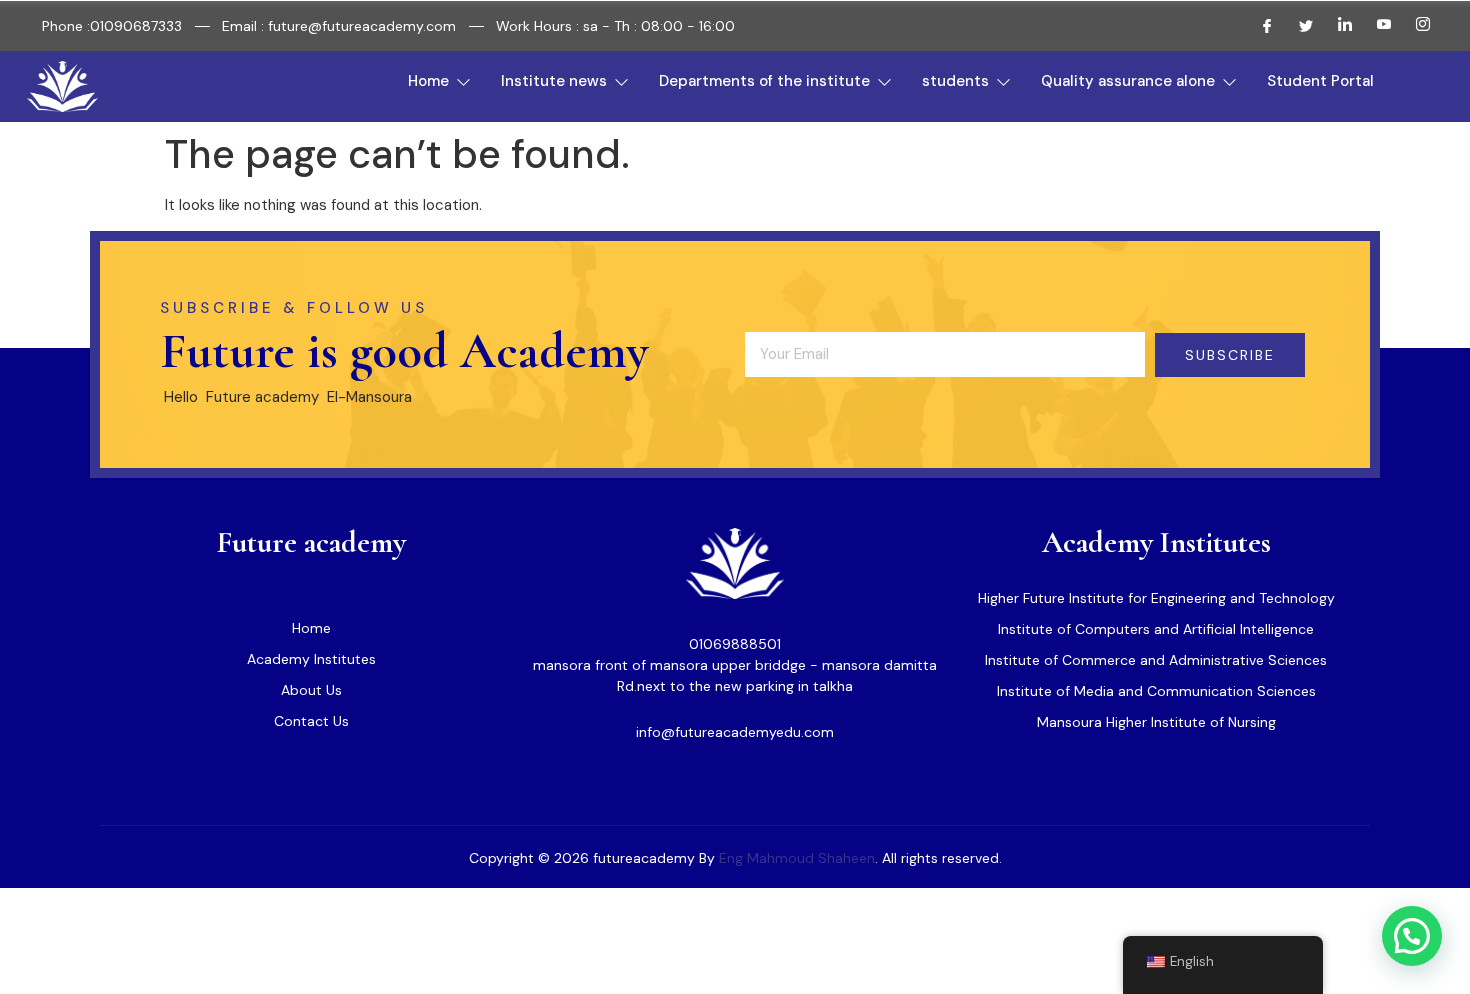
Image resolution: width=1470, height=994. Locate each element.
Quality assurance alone (1128, 81)
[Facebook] (1259, 26)
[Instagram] (1415, 26)
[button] (1412, 936)
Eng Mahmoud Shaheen (797, 858)
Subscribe (1230, 355)
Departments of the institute (764, 81)
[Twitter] (1298, 26)
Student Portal (1320, 81)
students (955, 81)
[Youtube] (1376, 26)
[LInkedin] (1337, 26)
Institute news (554, 81)
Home (428, 81)
